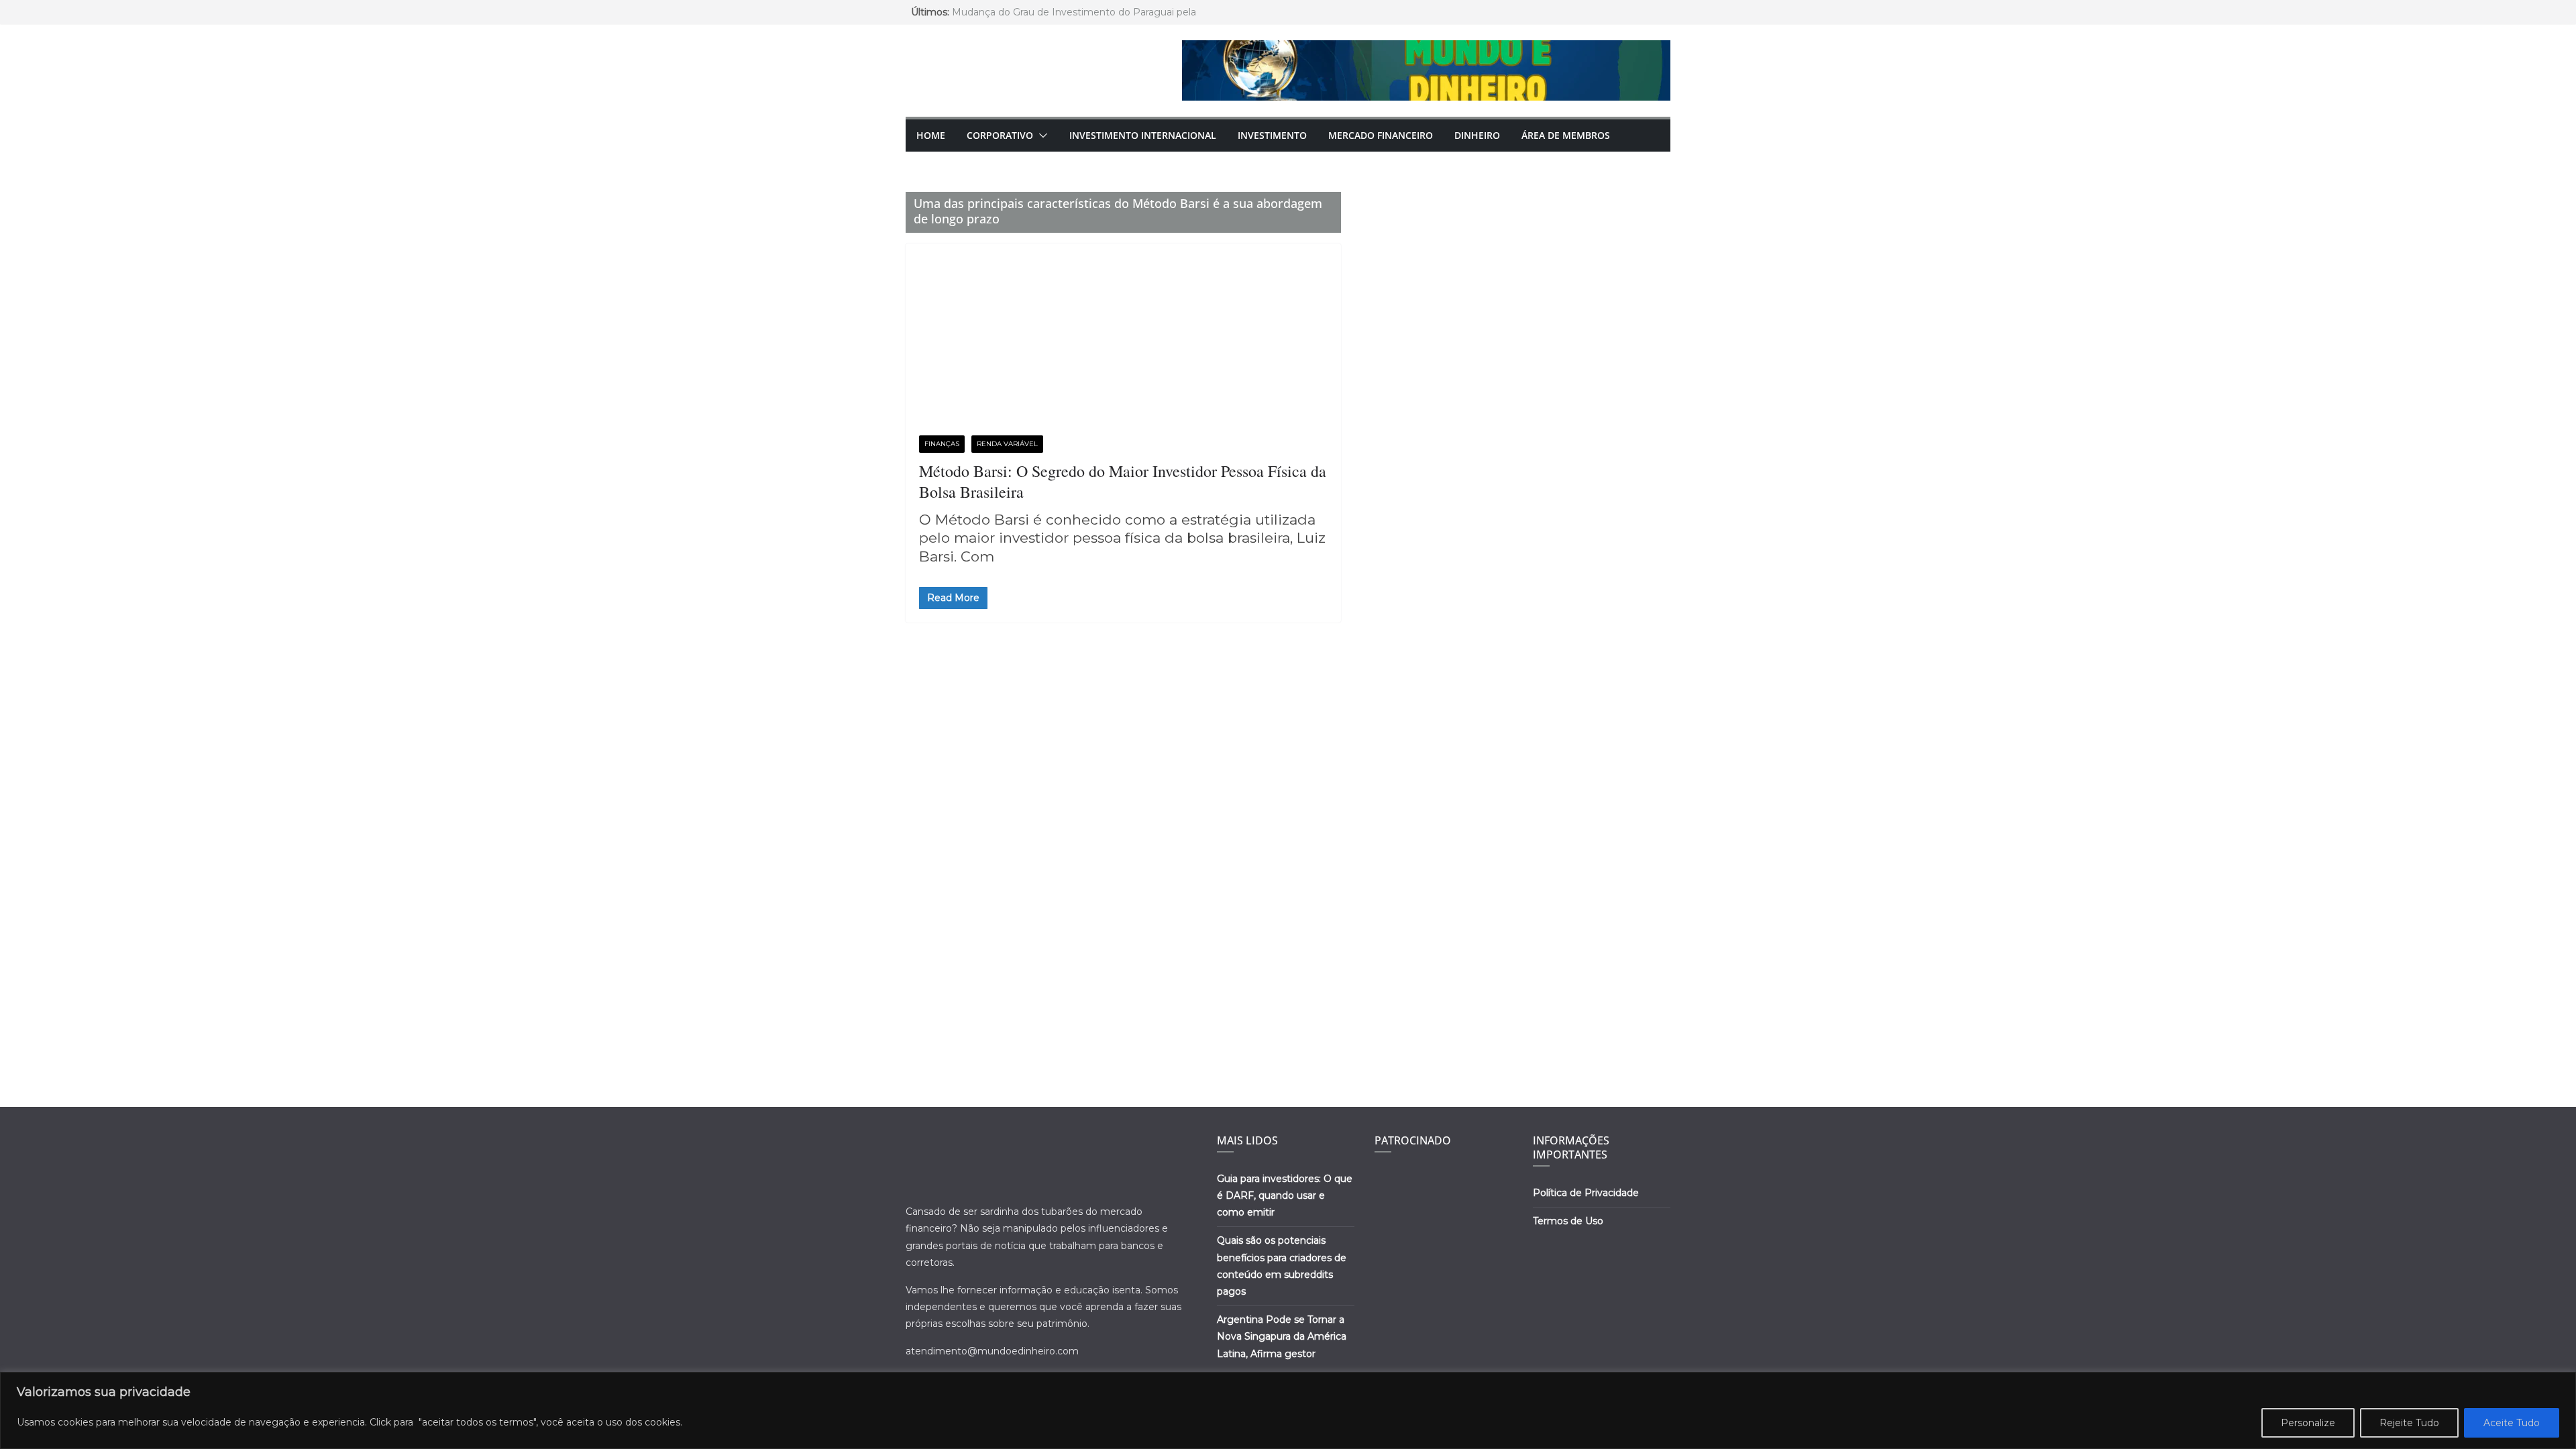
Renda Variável (1007, 444)
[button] (1040, 136)
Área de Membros (1566, 135)
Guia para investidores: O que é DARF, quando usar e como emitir (1285, 1195)
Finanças (942, 444)
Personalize (2308, 1423)
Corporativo (1000, 135)
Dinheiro (1477, 135)
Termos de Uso (1568, 1221)
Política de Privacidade (1586, 1193)
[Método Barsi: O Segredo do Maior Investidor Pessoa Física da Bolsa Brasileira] (1123, 346)
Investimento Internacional (1143, 135)
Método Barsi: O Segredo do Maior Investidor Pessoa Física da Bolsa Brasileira (1123, 481)
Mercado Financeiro (1381, 135)
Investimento (1272, 135)
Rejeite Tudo (2409, 1423)
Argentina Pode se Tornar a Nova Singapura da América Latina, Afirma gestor (1282, 1336)
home (931, 135)
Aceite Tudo (2512, 1423)
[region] (1288, 1410)
